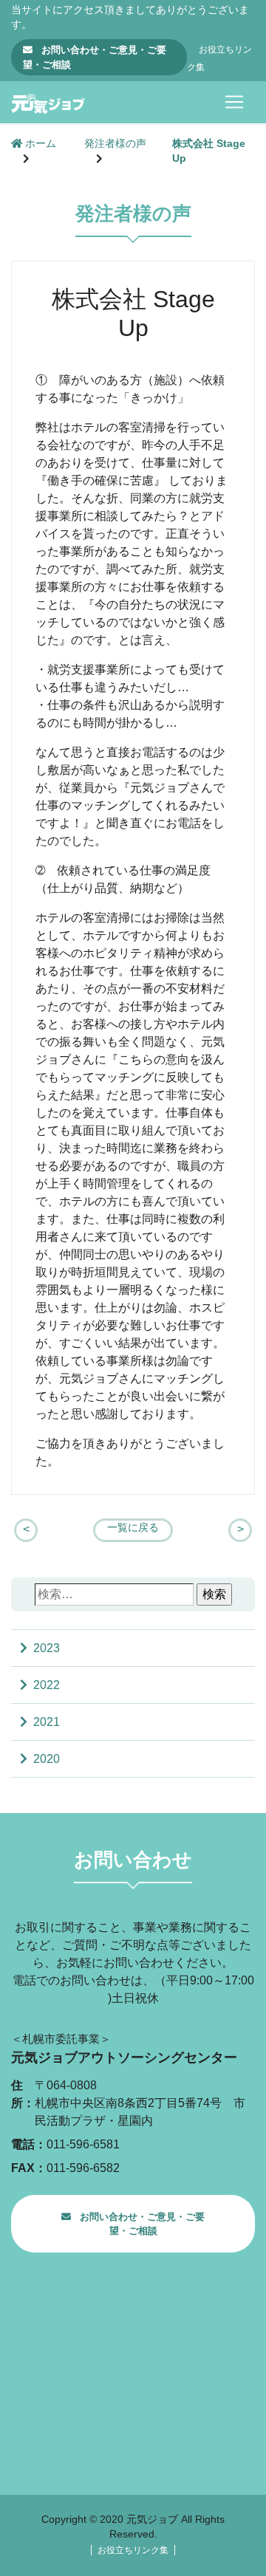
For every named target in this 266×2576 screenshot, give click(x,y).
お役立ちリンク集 (133, 2550)
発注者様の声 (115, 144)
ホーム (39, 144)
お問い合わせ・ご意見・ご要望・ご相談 (95, 57)
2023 (47, 1648)
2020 (47, 1759)
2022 (47, 1685)
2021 (47, 1722)
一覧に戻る (133, 1528)
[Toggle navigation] (234, 102)
